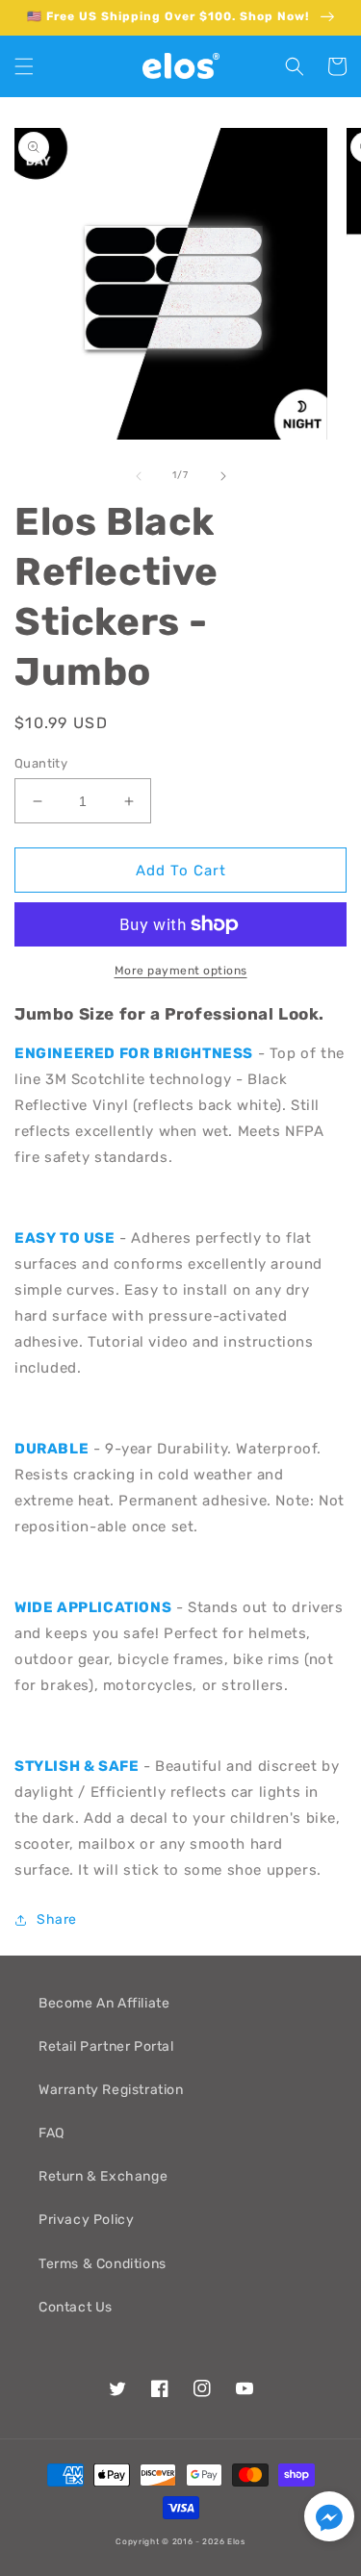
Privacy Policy (86, 2220)
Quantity (41, 763)
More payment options (181, 971)
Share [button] (57, 1919)
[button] (24, 66)
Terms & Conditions (103, 2264)
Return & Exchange (103, 2176)
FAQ (52, 2133)
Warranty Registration (111, 2090)
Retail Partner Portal (106, 2046)
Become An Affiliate (104, 2003)
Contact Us (76, 2307)
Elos (236, 2541)
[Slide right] (223, 476)
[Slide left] (139, 476)
